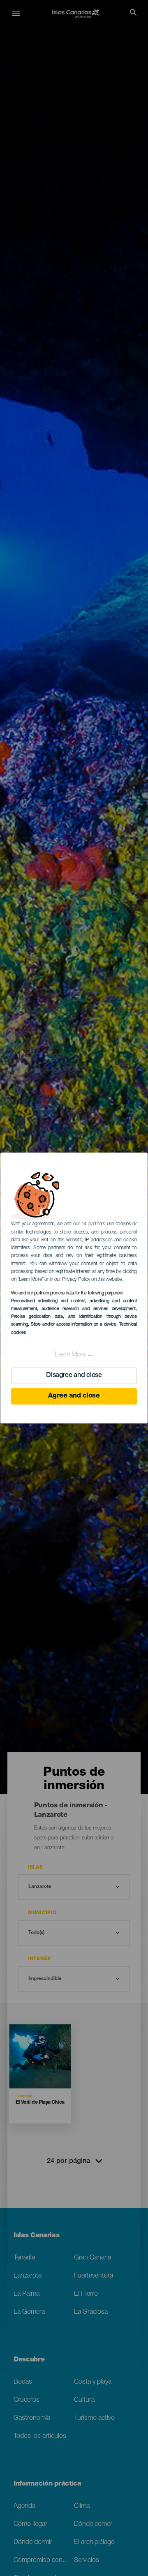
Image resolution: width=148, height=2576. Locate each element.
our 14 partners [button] (89, 1224)
